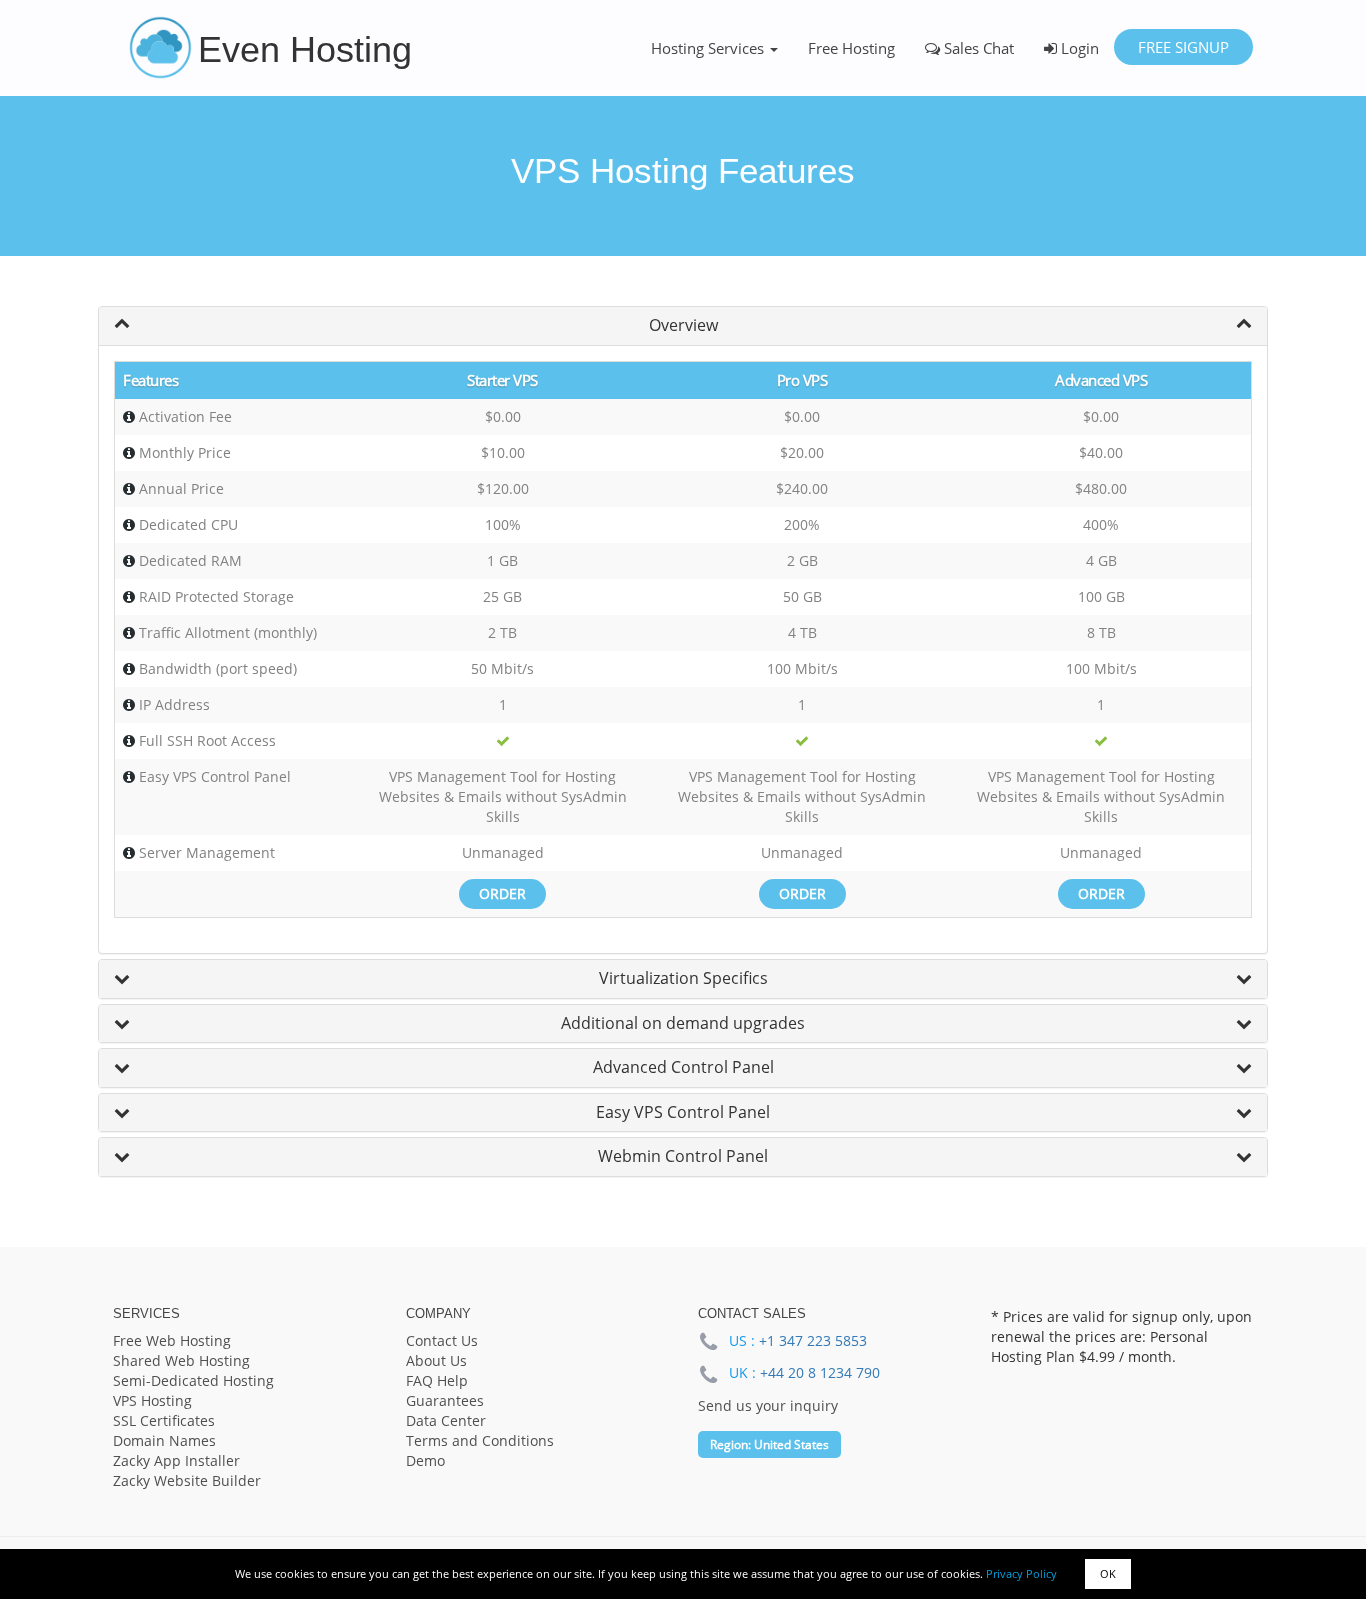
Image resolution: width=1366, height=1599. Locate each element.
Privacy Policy (1021, 1573)
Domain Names (164, 1440)
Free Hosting (851, 48)
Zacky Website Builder (187, 1480)
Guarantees (445, 1400)
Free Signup (1183, 47)
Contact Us (442, 1340)
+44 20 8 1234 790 (820, 1372)
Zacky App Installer (176, 1460)
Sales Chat (977, 48)
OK (1108, 1573)
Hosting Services (709, 48)
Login (1078, 48)
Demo (425, 1460)
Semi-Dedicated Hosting (193, 1380)
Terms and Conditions (480, 1440)
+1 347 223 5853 (813, 1340)
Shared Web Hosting (181, 1360)
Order (502, 893)
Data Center (446, 1420)
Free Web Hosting (172, 1340)
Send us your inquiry (768, 1405)
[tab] (683, 326)
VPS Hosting (152, 1400)
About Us (436, 1360)
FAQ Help (437, 1380)
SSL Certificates (164, 1420)
